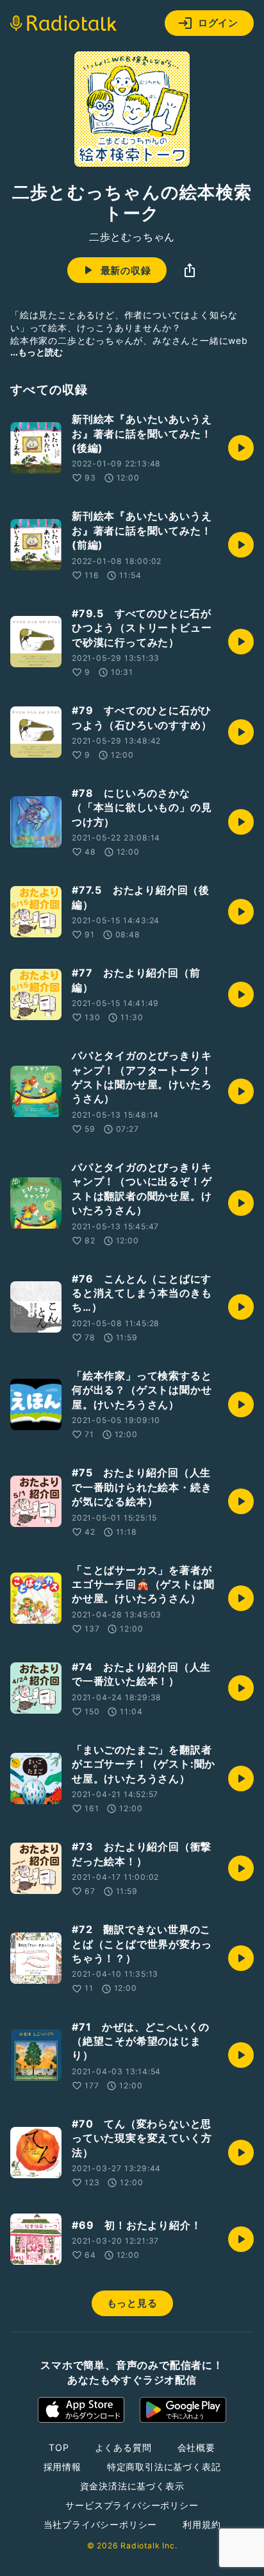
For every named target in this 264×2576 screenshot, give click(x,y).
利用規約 (202, 2524)
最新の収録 (126, 270)
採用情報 (62, 2467)
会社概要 (196, 2447)
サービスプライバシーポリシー (132, 2505)
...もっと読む (37, 352)
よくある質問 (123, 2447)
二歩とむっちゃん (132, 237)
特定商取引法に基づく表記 (164, 2467)
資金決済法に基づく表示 (132, 2486)
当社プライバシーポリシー (101, 2524)
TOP (59, 2447)
